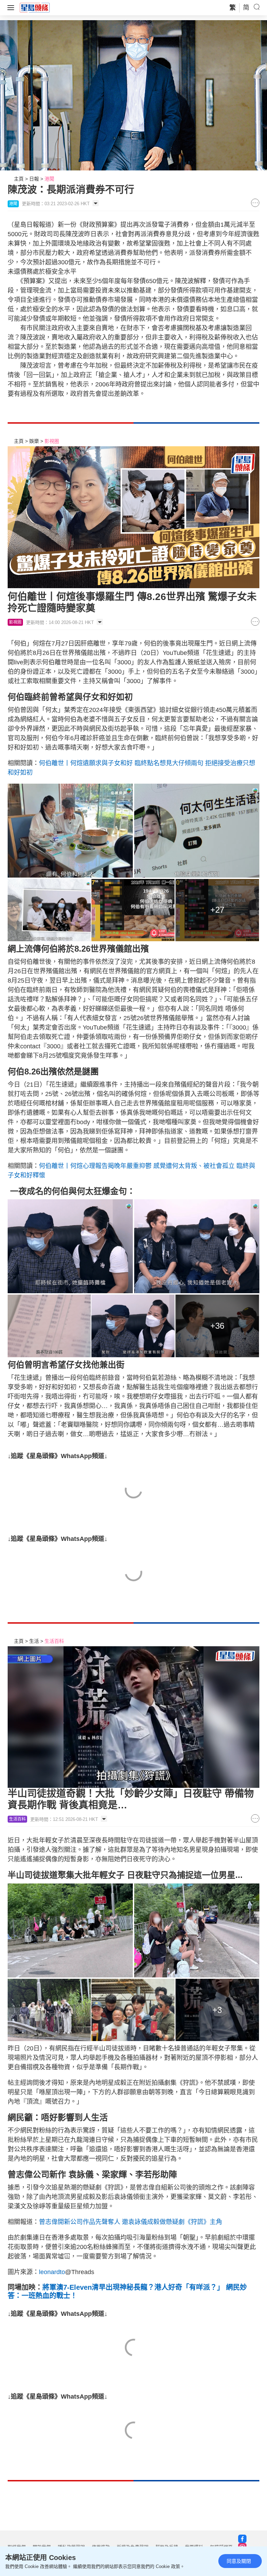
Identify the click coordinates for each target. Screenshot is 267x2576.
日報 (34, 179)
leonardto (52, 2272)
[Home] (35, 7)
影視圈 (52, 441)
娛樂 (34, 441)
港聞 (49, 179)
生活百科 (54, 1641)
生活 (34, 1641)
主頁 (19, 179)
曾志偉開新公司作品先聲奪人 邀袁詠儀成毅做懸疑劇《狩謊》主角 (131, 2222)
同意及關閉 (239, 2561)
